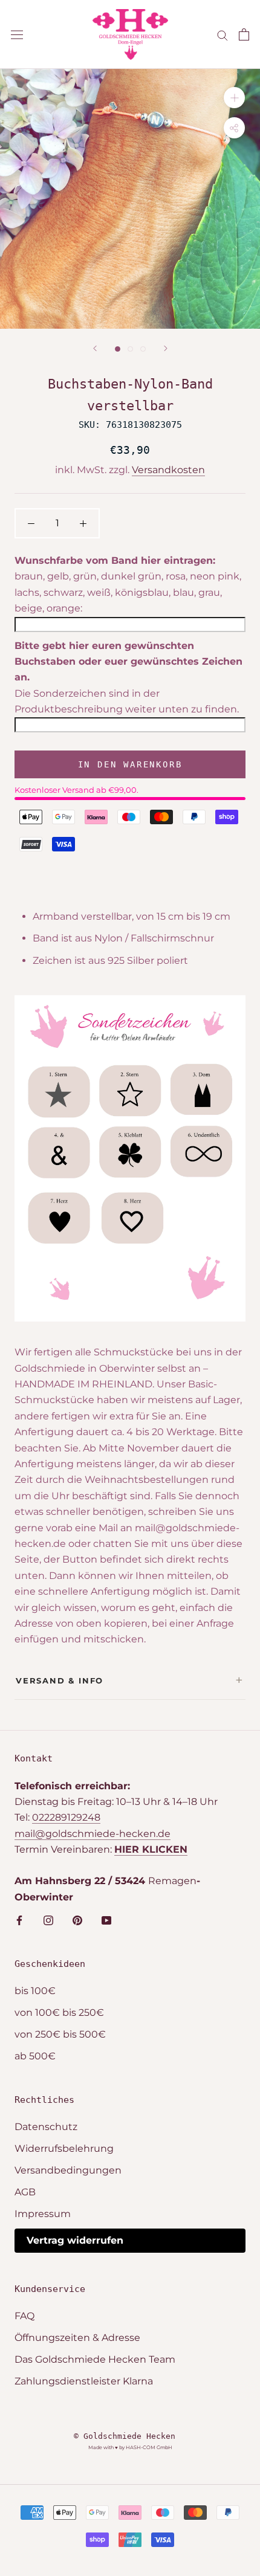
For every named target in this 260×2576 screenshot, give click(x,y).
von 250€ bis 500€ (60, 2034)
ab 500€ (35, 2056)
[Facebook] (19, 1920)
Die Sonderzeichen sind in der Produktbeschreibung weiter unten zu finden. (127, 701)
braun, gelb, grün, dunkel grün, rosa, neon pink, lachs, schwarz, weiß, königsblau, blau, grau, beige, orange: (128, 592)
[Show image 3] (143, 349)
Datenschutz (46, 2127)
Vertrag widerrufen (75, 2240)
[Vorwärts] (166, 348)
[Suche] (223, 34)
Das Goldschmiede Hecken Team (95, 2359)
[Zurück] (95, 348)
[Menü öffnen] (17, 34)
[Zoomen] (234, 98)
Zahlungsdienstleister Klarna (84, 2381)
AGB (25, 2192)
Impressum (43, 2214)
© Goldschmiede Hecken (125, 2436)
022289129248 (66, 1817)
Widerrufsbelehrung (64, 2148)
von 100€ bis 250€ (59, 2013)
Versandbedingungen (68, 2170)
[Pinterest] (77, 1920)
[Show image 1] (118, 349)
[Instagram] (48, 1920)
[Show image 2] (130, 349)
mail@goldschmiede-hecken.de (93, 1834)
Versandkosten (168, 470)
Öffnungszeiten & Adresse (77, 2338)
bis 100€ (35, 1991)
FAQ (24, 2316)
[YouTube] (106, 1920)
